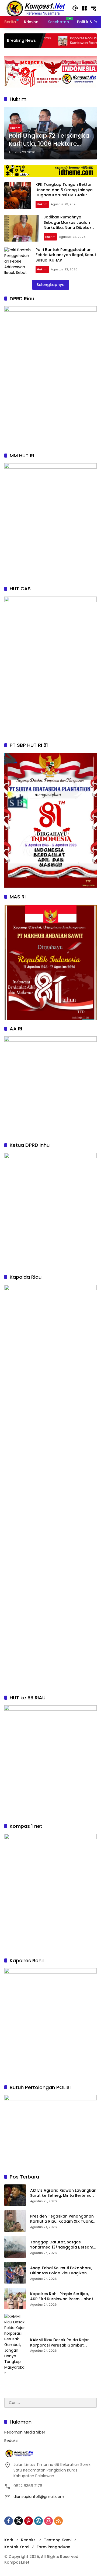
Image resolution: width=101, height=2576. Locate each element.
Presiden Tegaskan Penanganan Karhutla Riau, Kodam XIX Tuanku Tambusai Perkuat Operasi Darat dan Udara (63, 2219)
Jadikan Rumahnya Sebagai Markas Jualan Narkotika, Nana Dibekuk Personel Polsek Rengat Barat (68, 228)
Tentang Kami (58, 2540)
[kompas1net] (35, 8)
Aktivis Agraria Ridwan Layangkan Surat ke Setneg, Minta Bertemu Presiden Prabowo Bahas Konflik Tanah (63, 2193)
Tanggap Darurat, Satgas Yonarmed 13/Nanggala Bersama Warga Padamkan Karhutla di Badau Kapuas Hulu (63, 2245)
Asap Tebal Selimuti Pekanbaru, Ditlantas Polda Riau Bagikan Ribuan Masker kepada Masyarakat (61, 2271)
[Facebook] (9, 2521)
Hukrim (15, 128)
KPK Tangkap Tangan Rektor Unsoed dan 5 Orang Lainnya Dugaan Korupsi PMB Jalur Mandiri (64, 192)
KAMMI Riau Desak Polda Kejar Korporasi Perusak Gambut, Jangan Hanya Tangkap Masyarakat (60, 2343)
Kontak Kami (17, 2547)
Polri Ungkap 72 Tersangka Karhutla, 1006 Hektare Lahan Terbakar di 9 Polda (49, 140)
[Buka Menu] (84, 8)
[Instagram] (48, 2521)
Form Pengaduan (53, 2547)
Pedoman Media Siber (25, 2432)
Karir (9, 2540)
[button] (75, 8)
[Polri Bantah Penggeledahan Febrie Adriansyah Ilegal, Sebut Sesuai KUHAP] (18, 261)
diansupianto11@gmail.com (39, 2497)
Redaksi (11, 2441)
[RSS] (58, 2521)
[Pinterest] (29, 2521)
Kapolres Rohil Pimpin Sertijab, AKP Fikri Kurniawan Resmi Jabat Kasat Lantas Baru (62, 2297)
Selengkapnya (51, 285)
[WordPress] (39, 2521)
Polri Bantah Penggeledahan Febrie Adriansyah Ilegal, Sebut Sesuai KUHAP (66, 255)
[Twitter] (19, 2521)
